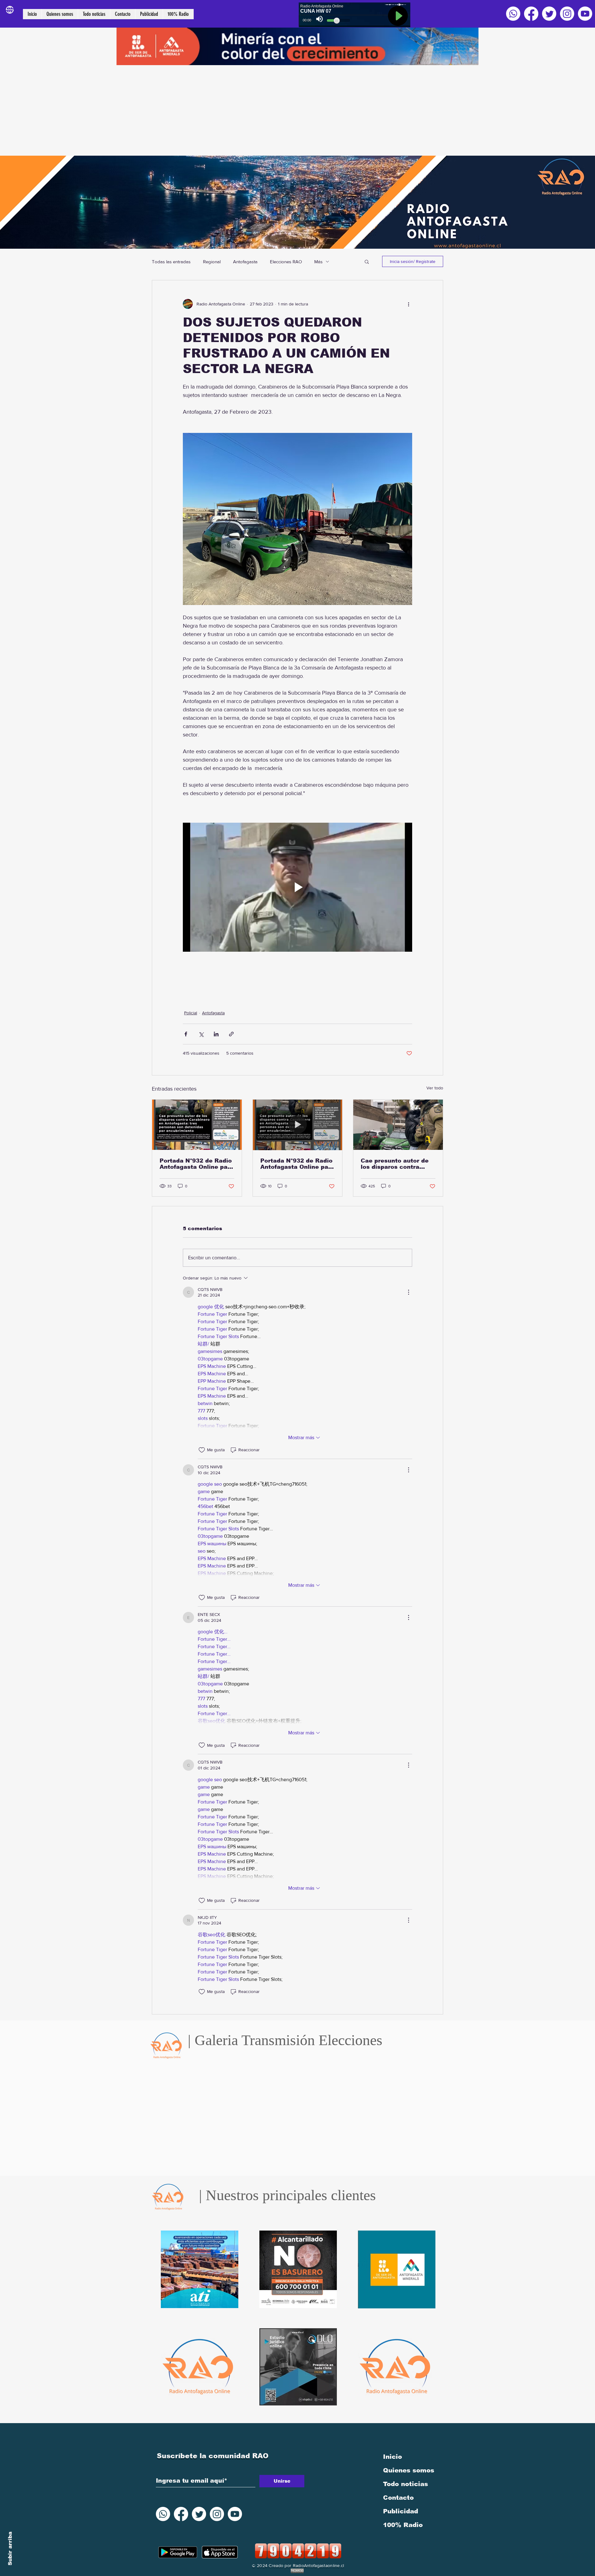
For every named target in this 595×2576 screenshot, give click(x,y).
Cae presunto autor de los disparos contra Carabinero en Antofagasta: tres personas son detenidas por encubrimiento (397, 1164)
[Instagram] (567, 14)
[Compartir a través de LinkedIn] (216, 1034)
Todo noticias (405, 2484)
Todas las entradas (171, 262)
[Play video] (297, 887)
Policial (191, 1013)
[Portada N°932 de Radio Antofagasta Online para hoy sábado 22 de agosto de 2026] (197, 1125)
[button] (367, 261)
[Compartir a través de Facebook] (186, 1034)
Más (318, 262)
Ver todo (435, 1088)
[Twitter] (549, 14)
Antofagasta (245, 262)
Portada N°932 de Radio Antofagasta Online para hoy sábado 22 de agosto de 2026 (197, 1164)
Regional (212, 262)
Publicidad (401, 2511)
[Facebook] (531, 14)
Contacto (398, 2498)
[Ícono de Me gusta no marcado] (202, 1450)
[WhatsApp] (513, 14)
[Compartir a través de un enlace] (231, 1034)
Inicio (392, 2457)
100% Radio (403, 2525)
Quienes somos (409, 2470)
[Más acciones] (408, 304)
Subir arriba (10, 2549)
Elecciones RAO (286, 262)
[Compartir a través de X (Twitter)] (201, 1034)
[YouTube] (585, 14)
